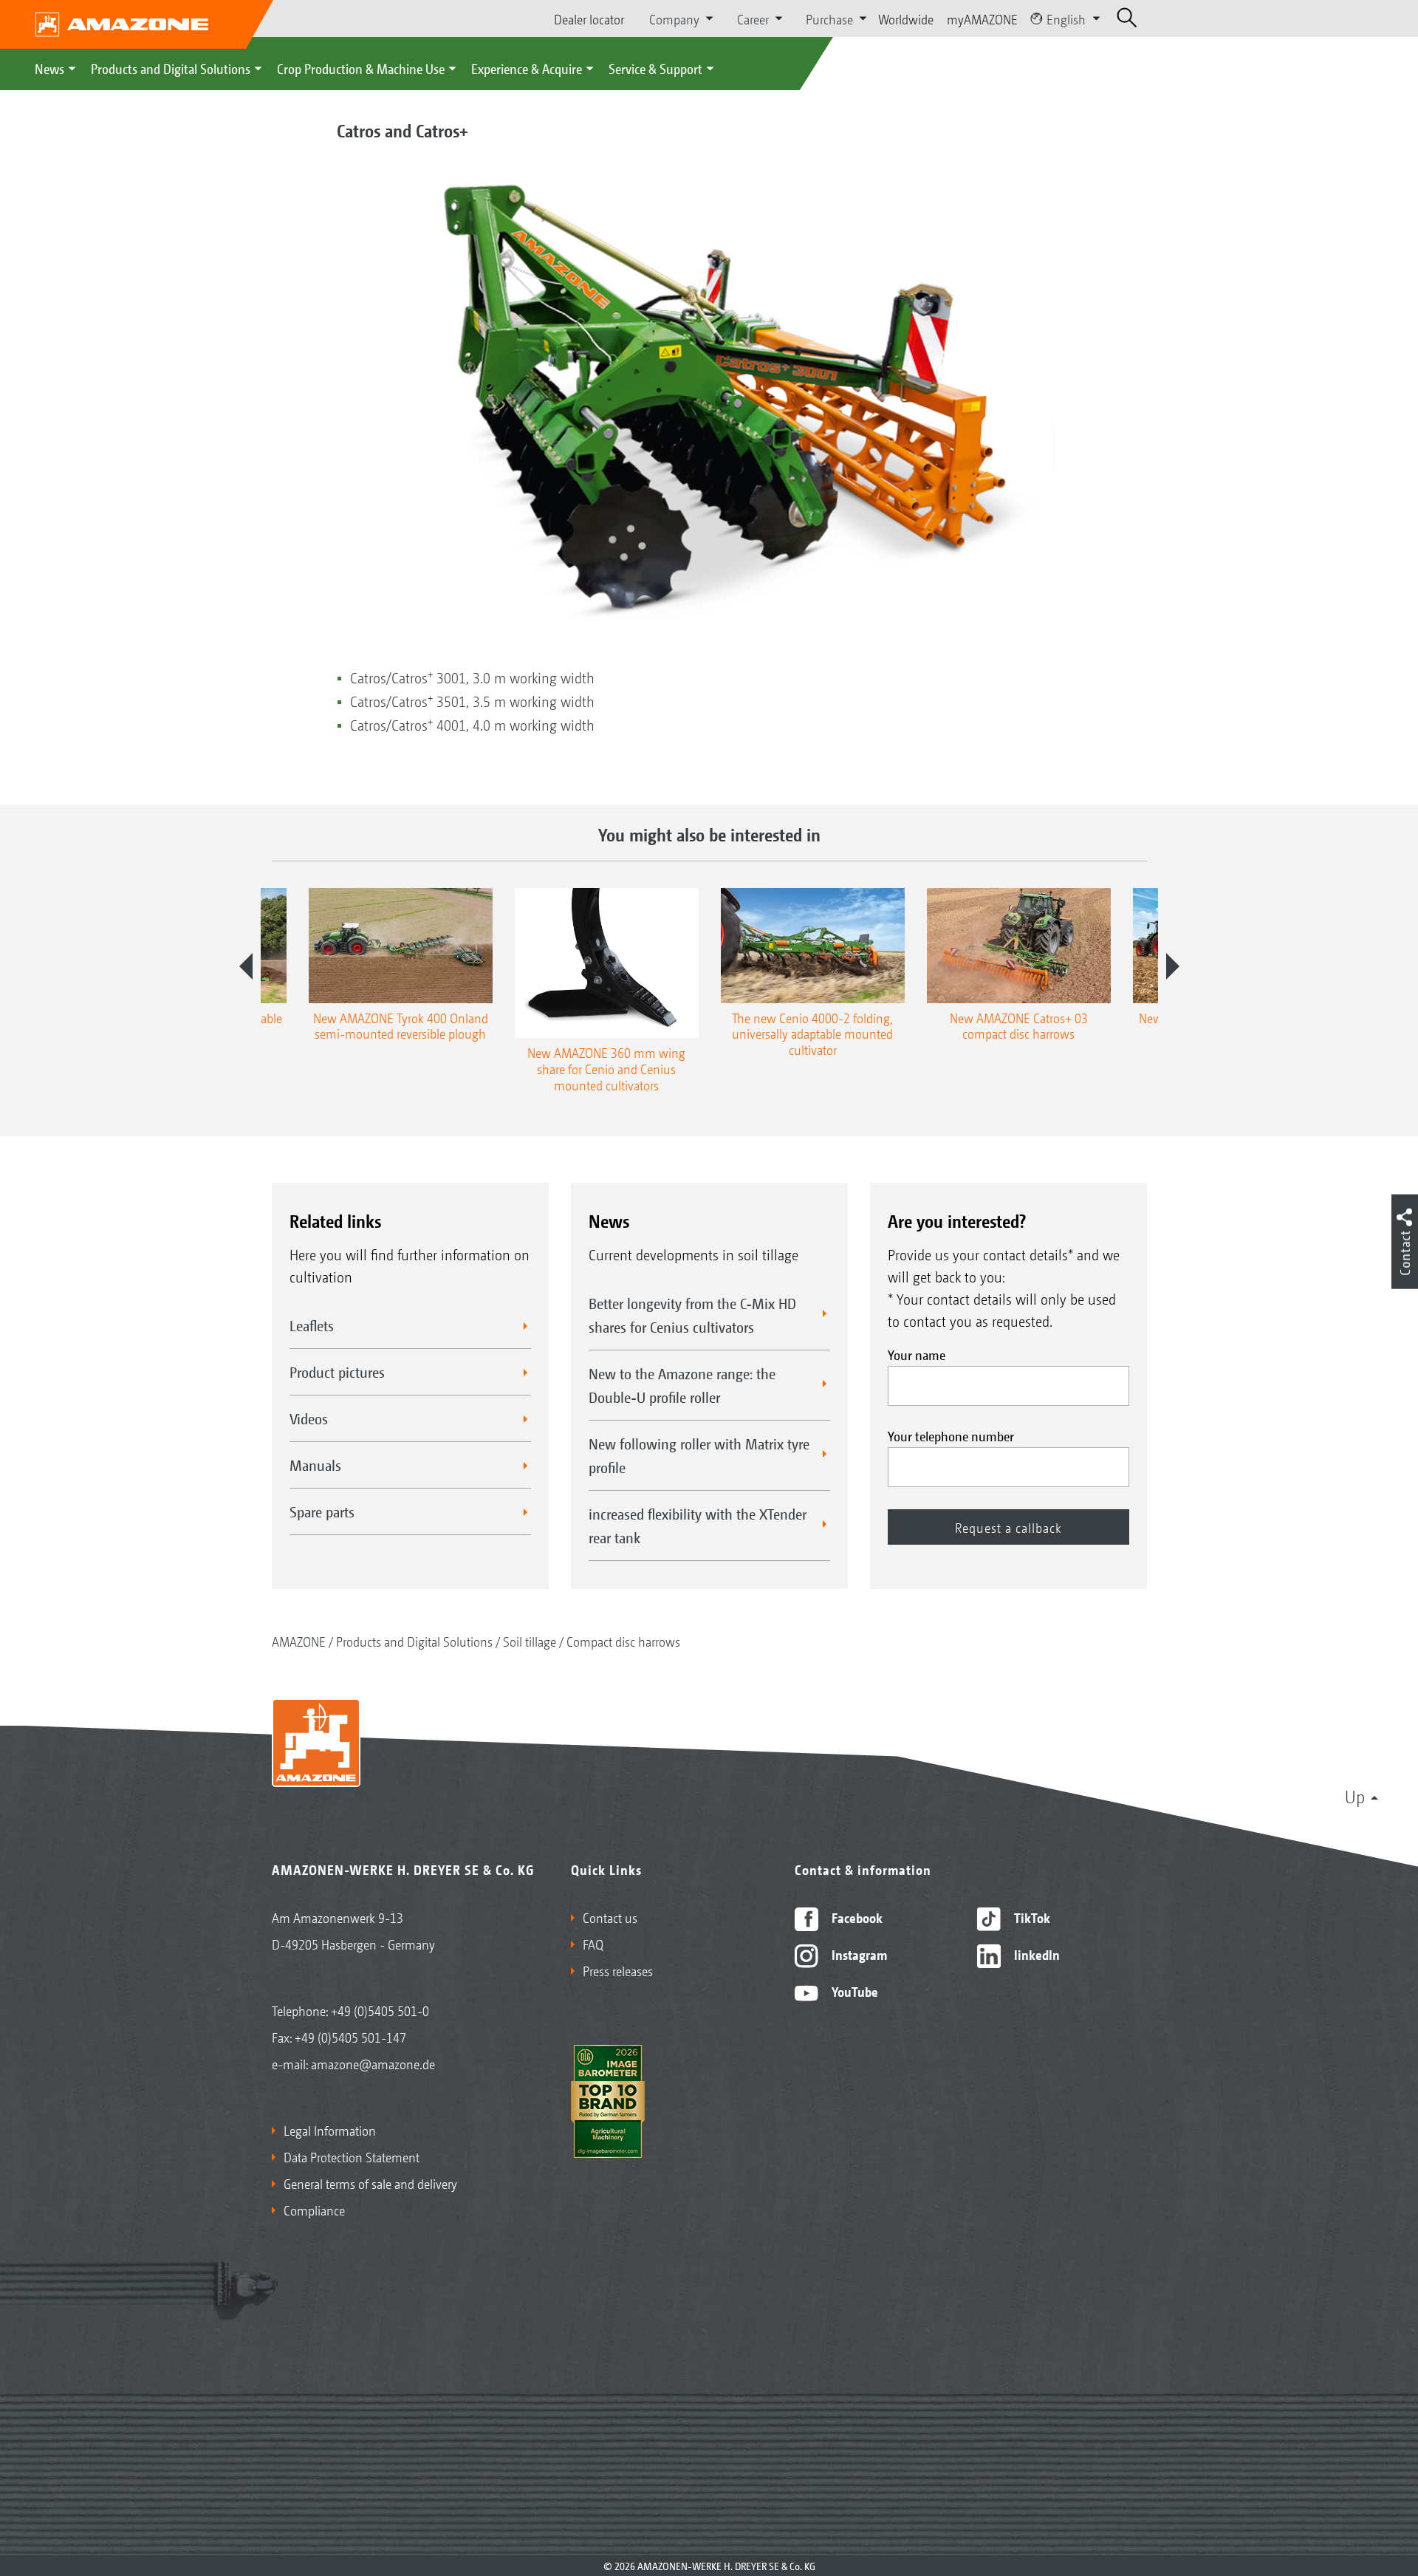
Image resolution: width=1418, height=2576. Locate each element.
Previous (246, 966)
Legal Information (330, 2130)
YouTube (853, 1991)
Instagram (858, 1954)
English (1066, 18)
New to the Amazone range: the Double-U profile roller (682, 1385)
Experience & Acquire (527, 68)
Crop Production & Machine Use (361, 68)
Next (1173, 966)
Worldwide (906, 18)
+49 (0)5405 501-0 (380, 2010)
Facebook (856, 1917)
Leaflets (312, 1325)
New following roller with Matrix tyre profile (699, 1455)
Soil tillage (530, 1641)
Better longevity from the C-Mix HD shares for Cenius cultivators (692, 1315)
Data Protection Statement (352, 2156)
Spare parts (322, 1511)
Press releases (618, 1970)
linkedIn (1035, 1954)
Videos (309, 1418)
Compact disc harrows (623, 1641)
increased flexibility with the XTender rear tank (698, 1526)
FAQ (593, 1944)
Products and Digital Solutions (171, 68)
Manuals (315, 1465)
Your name (917, 1354)
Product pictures (337, 1372)
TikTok (1031, 1917)
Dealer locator (589, 18)
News (49, 68)
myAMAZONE (982, 18)
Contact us (610, 1917)
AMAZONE (299, 1641)
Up (1355, 1796)
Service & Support (655, 68)
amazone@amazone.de (373, 2063)
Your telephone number (951, 1435)
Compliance (314, 2210)
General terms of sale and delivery (370, 2183)
